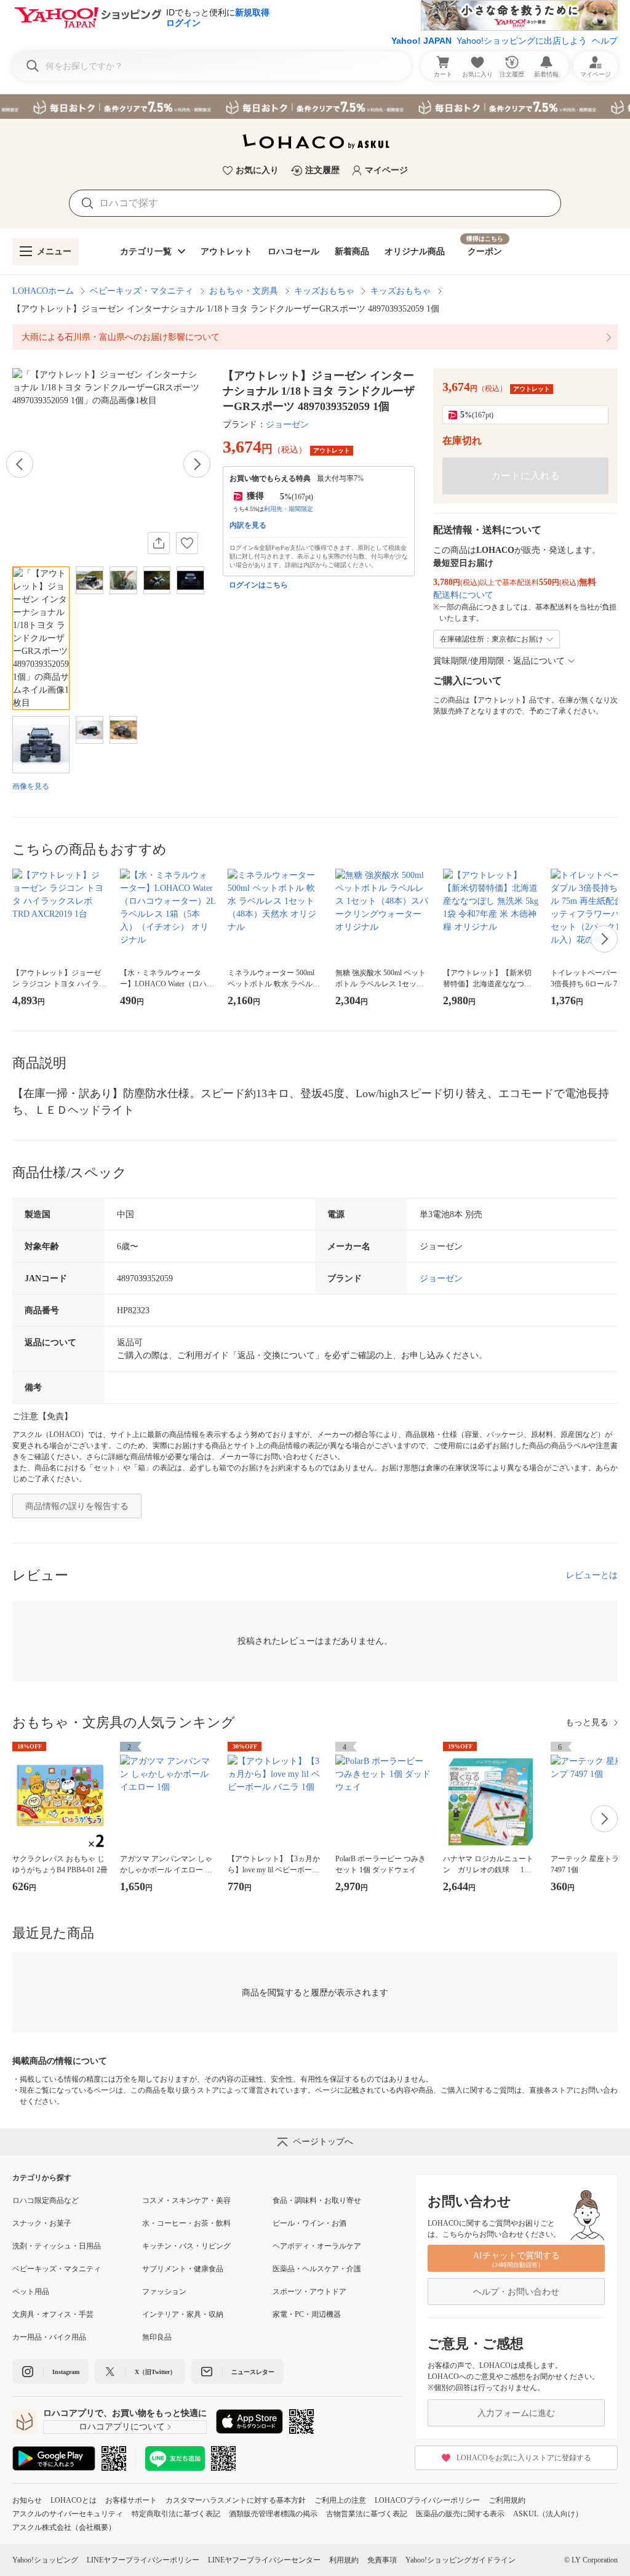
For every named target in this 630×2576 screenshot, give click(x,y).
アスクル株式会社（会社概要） (64, 2527)
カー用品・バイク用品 (49, 2337)
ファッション (164, 2292)
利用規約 (344, 2560)
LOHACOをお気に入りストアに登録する (524, 2458)
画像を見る (31, 786)
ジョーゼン (287, 425)
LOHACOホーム (43, 291)
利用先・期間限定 (289, 509)
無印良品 (157, 2337)
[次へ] (197, 464)
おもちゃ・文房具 (244, 291)
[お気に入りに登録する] (187, 543)
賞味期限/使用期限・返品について (499, 661)
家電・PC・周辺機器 (307, 2314)
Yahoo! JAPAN (421, 41)
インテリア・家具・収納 (183, 2314)
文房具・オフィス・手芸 (53, 2314)
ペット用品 (31, 2292)
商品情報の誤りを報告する (77, 1506)
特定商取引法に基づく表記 (176, 2514)
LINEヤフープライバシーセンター (264, 2560)
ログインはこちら (258, 585)
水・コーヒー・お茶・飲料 (186, 2223)
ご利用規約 (507, 2500)
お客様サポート (131, 2500)
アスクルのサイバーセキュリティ (68, 2514)
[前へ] (20, 464)
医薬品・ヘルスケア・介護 (317, 2269)
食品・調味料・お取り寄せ (317, 2200)
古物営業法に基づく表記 (367, 2514)
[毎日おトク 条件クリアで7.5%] (315, 107)
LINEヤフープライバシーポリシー (143, 2560)
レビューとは (592, 1575)
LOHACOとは (74, 2500)
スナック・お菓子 (42, 2223)
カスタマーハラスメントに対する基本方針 (236, 2500)
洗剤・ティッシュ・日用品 (57, 2246)
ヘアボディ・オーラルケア (317, 2246)
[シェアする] (159, 543)
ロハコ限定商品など (46, 2200)
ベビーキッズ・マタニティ (142, 291)
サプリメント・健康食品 (183, 2269)
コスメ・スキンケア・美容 (186, 2200)
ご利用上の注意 (340, 2500)
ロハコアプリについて (122, 2427)
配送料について (463, 595)
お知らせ (27, 2500)
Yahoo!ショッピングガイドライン (461, 2560)
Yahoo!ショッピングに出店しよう (522, 41)
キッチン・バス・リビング (186, 2246)
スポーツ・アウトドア (309, 2292)
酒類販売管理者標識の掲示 (273, 2514)
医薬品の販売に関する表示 (460, 2514)
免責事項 (382, 2560)
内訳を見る (248, 525)
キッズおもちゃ (324, 291)
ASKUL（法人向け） (548, 2514)
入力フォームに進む (516, 2413)
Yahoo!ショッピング (45, 2560)
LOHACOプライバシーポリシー (427, 2500)
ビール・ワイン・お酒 (309, 2223)
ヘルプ (605, 41)
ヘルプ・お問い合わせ (516, 2292)
